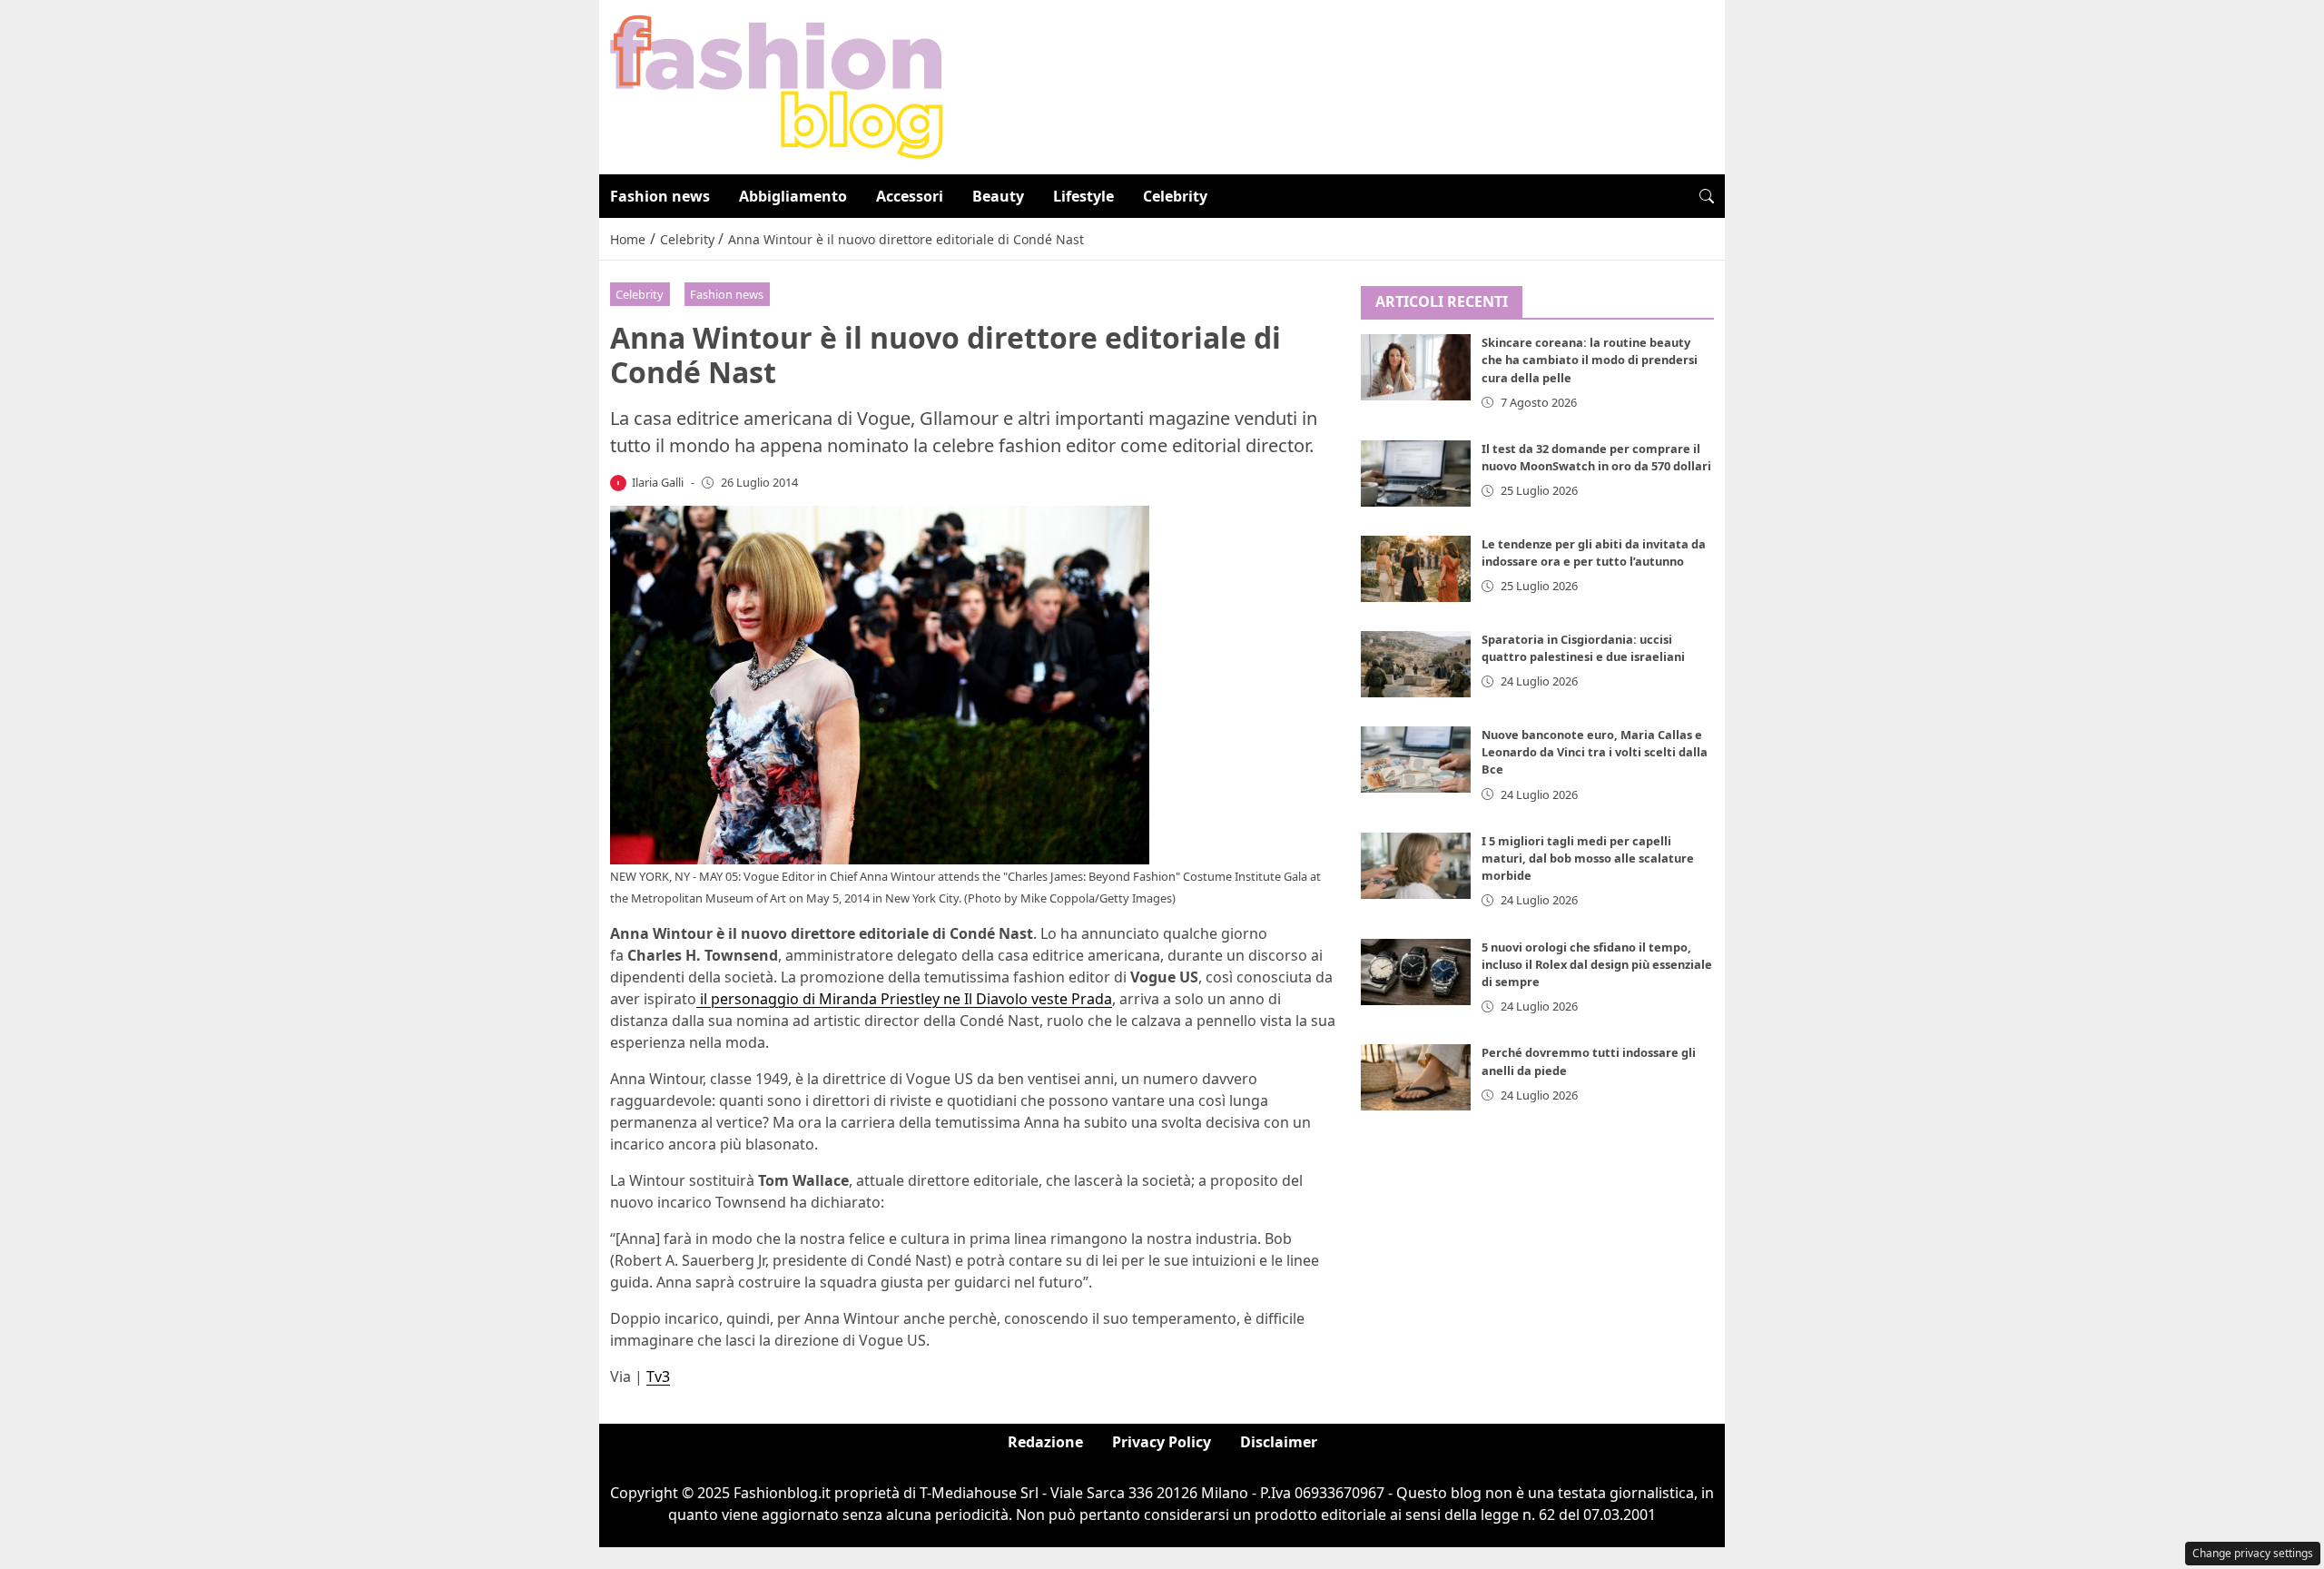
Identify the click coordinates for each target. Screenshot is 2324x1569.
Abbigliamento (793, 196)
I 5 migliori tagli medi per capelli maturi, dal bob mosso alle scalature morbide (1588, 858)
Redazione (1045, 1442)
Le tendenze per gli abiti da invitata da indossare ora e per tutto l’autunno (1594, 553)
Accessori (910, 196)
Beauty (998, 196)
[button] (1707, 196)
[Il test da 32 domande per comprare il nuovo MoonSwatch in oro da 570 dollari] (1416, 474)
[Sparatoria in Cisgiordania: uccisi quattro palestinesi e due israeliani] (1416, 664)
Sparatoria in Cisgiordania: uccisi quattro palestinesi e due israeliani (1583, 648)
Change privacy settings (2253, 1553)
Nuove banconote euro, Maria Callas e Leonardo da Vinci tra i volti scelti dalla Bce (1595, 752)
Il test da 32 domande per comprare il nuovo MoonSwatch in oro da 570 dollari (1596, 457)
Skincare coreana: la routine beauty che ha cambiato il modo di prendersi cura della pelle (1590, 360)
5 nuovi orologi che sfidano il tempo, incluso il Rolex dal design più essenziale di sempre (1597, 964)
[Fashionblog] (777, 85)
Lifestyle (1083, 196)
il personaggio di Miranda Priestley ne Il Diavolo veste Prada (904, 999)
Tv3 (658, 1377)
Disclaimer (1279, 1442)
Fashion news (660, 196)
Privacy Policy (1162, 1442)
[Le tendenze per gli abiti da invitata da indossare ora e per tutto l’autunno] (1416, 569)
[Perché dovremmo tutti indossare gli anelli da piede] (1416, 1078)
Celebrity (1175, 196)
